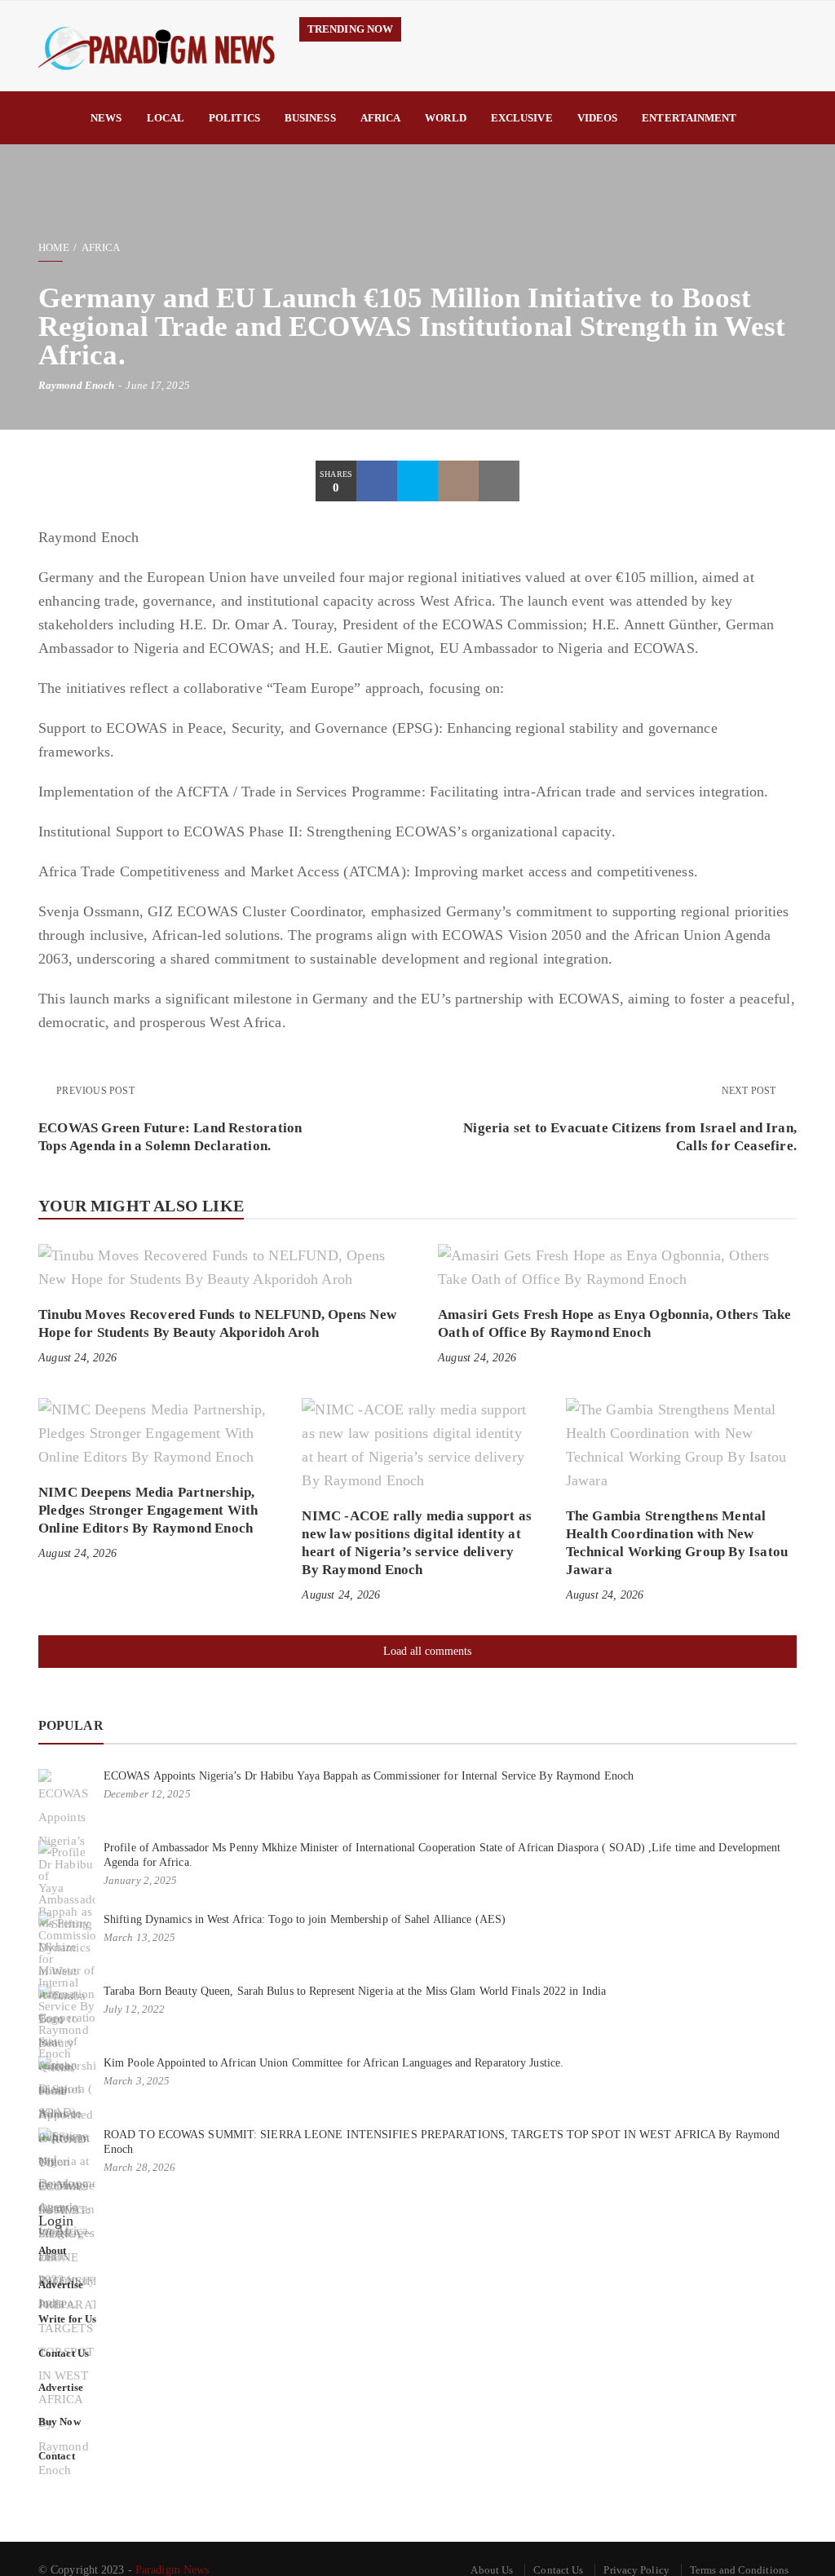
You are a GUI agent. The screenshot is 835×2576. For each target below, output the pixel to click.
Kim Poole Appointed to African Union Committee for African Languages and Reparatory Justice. (334, 2063)
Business (310, 118)
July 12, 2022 (134, 2009)
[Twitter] (417, 481)
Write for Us (67, 2319)
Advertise (61, 2285)
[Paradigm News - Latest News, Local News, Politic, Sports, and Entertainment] (157, 46)
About (53, 2250)
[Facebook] (377, 481)
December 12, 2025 (147, 1794)
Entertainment (689, 118)
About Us (492, 2570)
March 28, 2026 (139, 2167)
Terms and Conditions (739, 2570)
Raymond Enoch (76, 385)
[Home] (58, 118)
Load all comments (427, 1651)
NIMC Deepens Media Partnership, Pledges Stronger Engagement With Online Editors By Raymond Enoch (148, 1510)
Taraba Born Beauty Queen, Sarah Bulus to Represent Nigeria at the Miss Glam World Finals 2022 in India (355, 1991)
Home (54, 247)
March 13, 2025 (139, 1937)
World (446, 118)
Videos (598, 118)
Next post (750, 1091)
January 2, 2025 (141, 1880)
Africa (381, 118)
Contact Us (64, 2353)
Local (166, 118)
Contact (57, 2456)
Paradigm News (172, 2570)
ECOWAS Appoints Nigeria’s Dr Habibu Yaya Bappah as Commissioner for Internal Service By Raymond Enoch (369, 1776)
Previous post (95, 1091)
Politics (234, 118)
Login (56, 2221)
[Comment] (458, 481)
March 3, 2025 (137, 2081)
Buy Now (60, 2422)
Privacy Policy (636, 2570)
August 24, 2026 (77, 1358)
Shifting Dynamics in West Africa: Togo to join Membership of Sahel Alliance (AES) (305, 1919)
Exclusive (522, 118)
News (106, 118)
